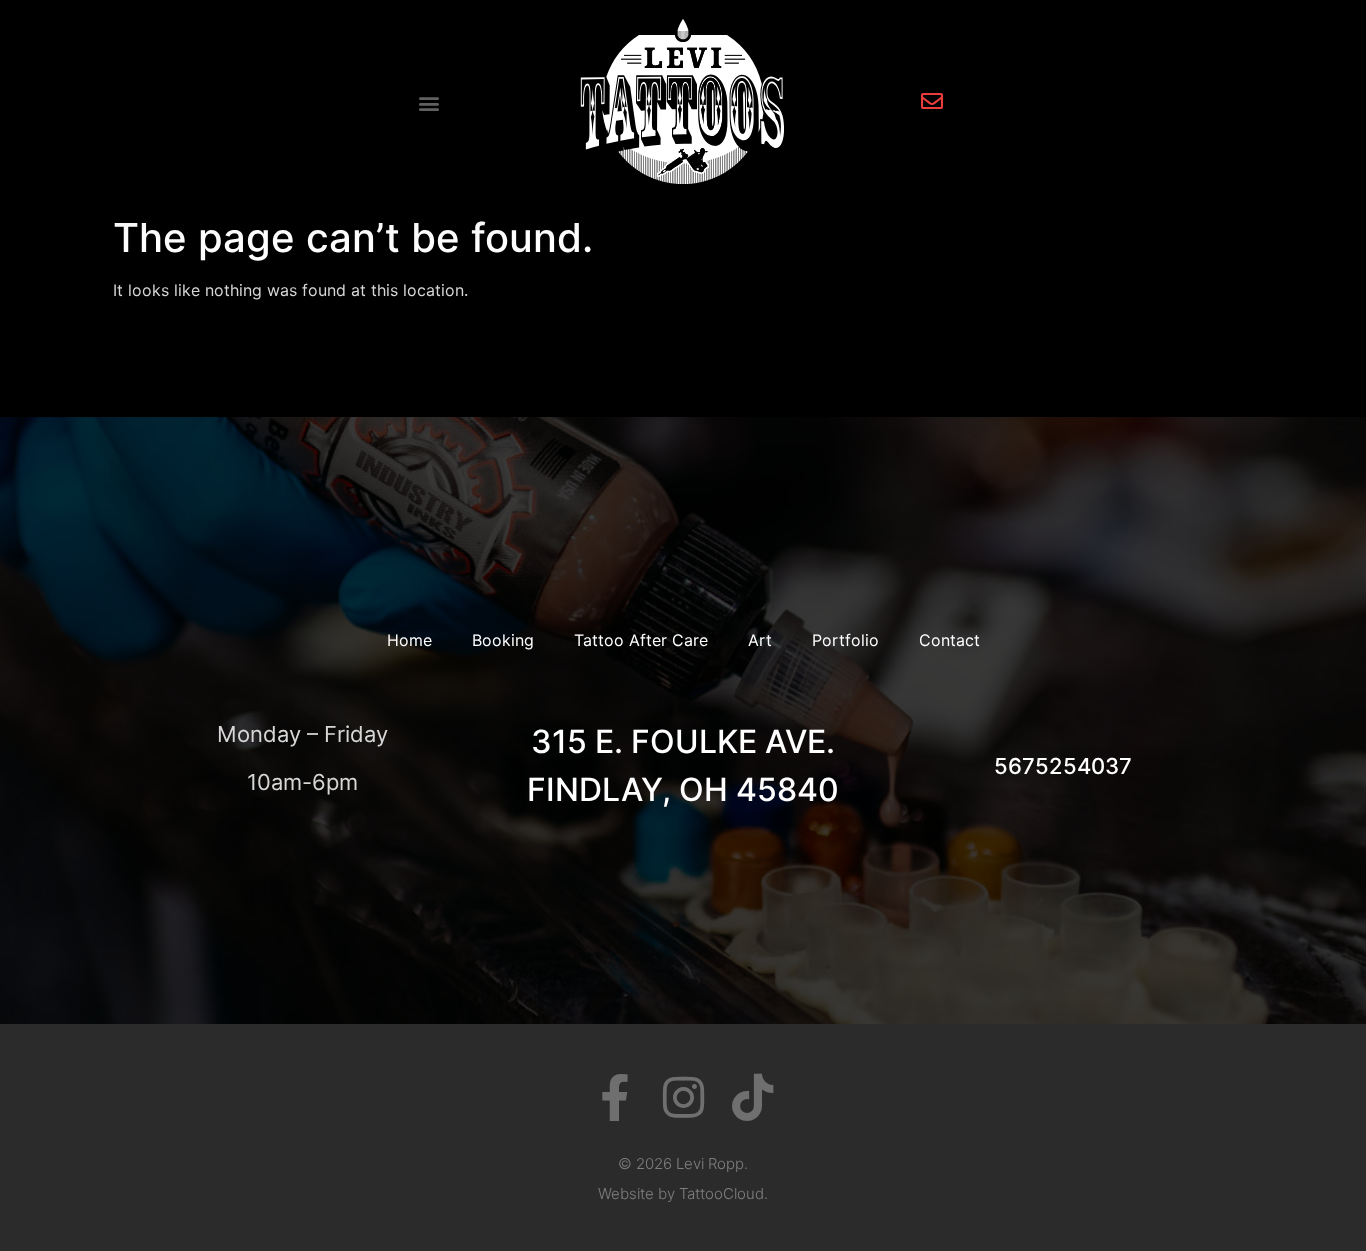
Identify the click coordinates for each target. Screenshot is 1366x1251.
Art (760, 640)
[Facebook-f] (614, 1097)
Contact (949, 640)
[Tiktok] (752, 1097)
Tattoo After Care (641, 640)
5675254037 (1063, 766)
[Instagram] (683, 1097)
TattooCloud (721, 1193)
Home (409, 640)
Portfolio (845, 640)
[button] (428, 103)
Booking (503, 640)
